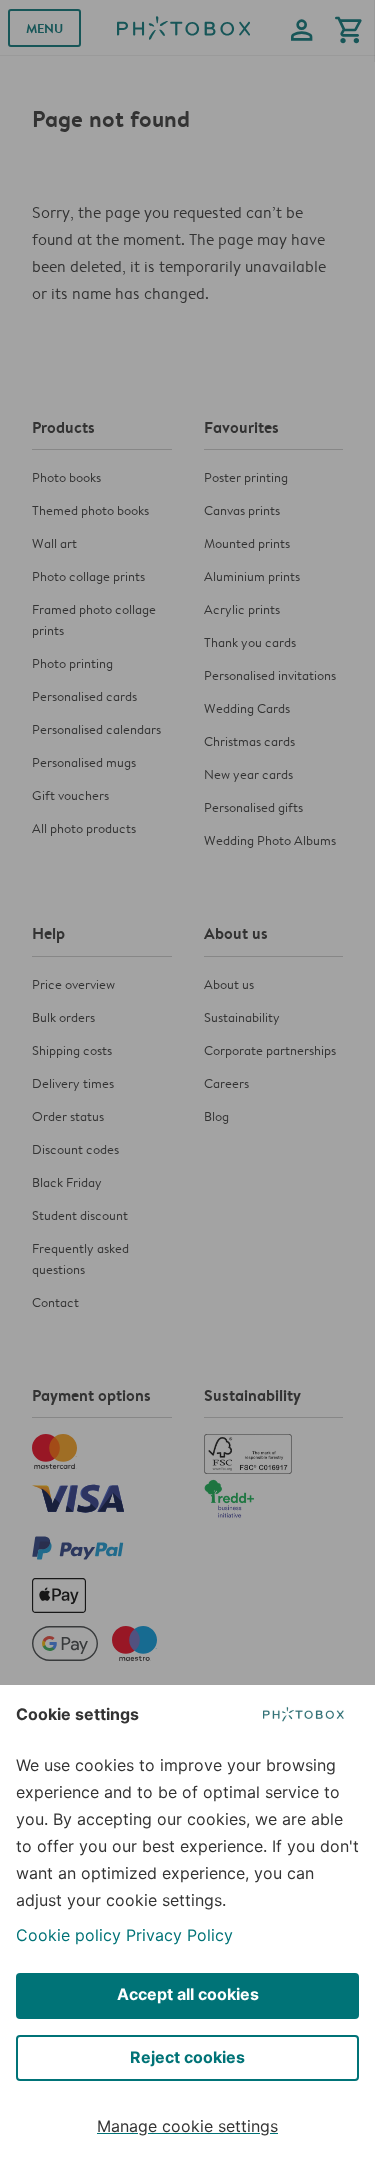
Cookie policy (68, 1935)
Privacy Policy (179, 1935)
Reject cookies (187, 2057)
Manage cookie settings (187, 2126)
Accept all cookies (188, 1994)
